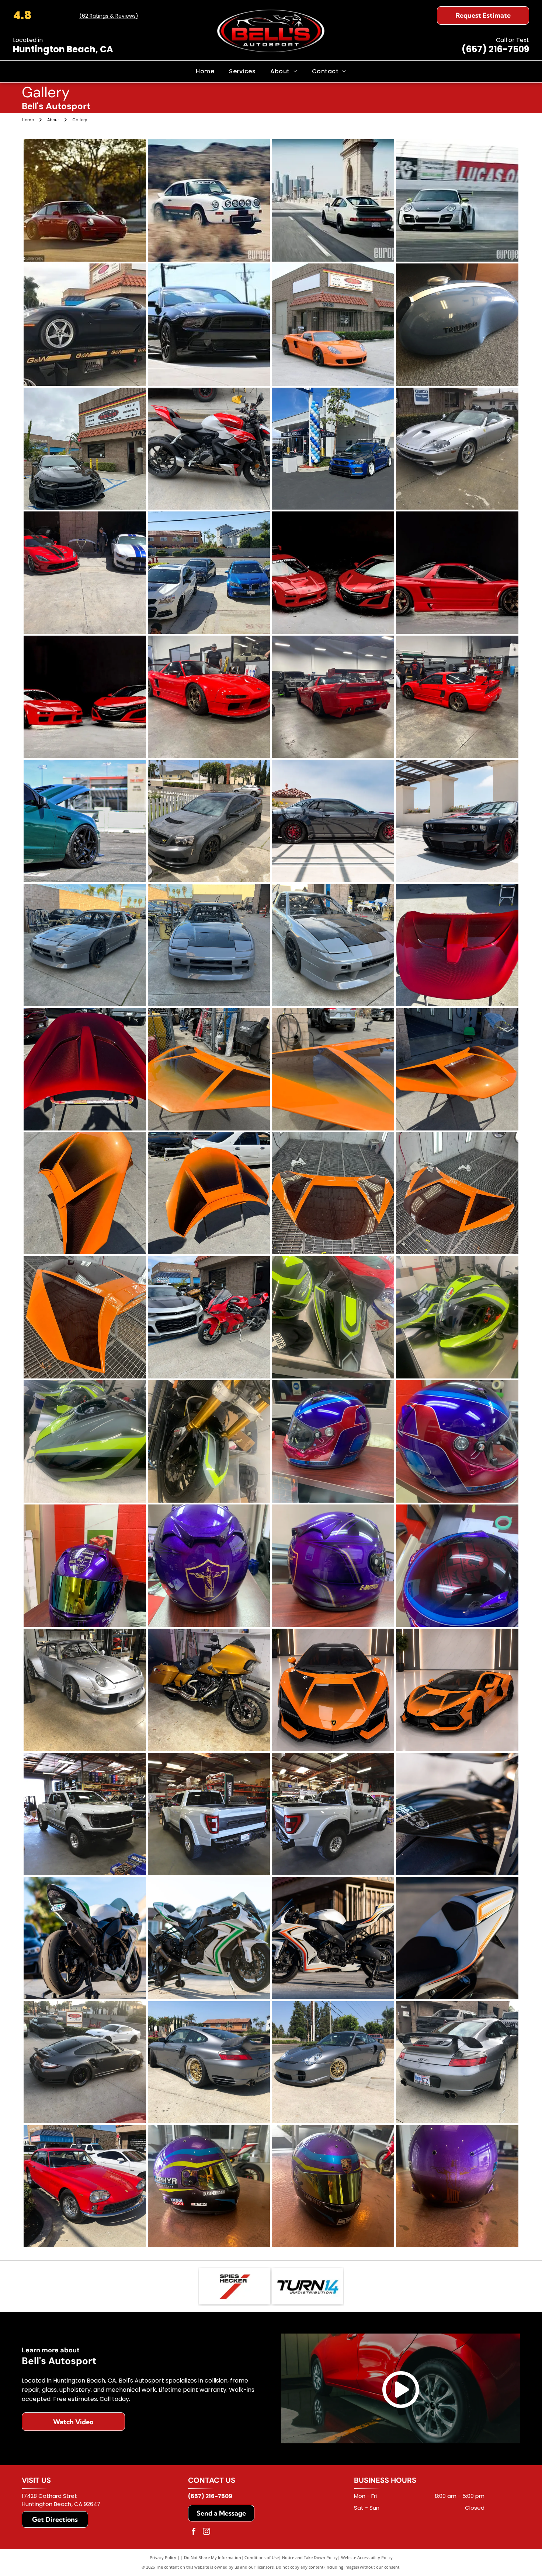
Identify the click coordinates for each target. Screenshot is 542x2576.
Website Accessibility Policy (367, 2557)
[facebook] (194, 2532)
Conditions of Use (262, 2557)
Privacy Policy (163, 2557)
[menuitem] (205, 71)
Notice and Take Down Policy (310, 2557)
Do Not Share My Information (213, 2557)
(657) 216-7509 (495, 49)
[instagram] (206, 2532)
